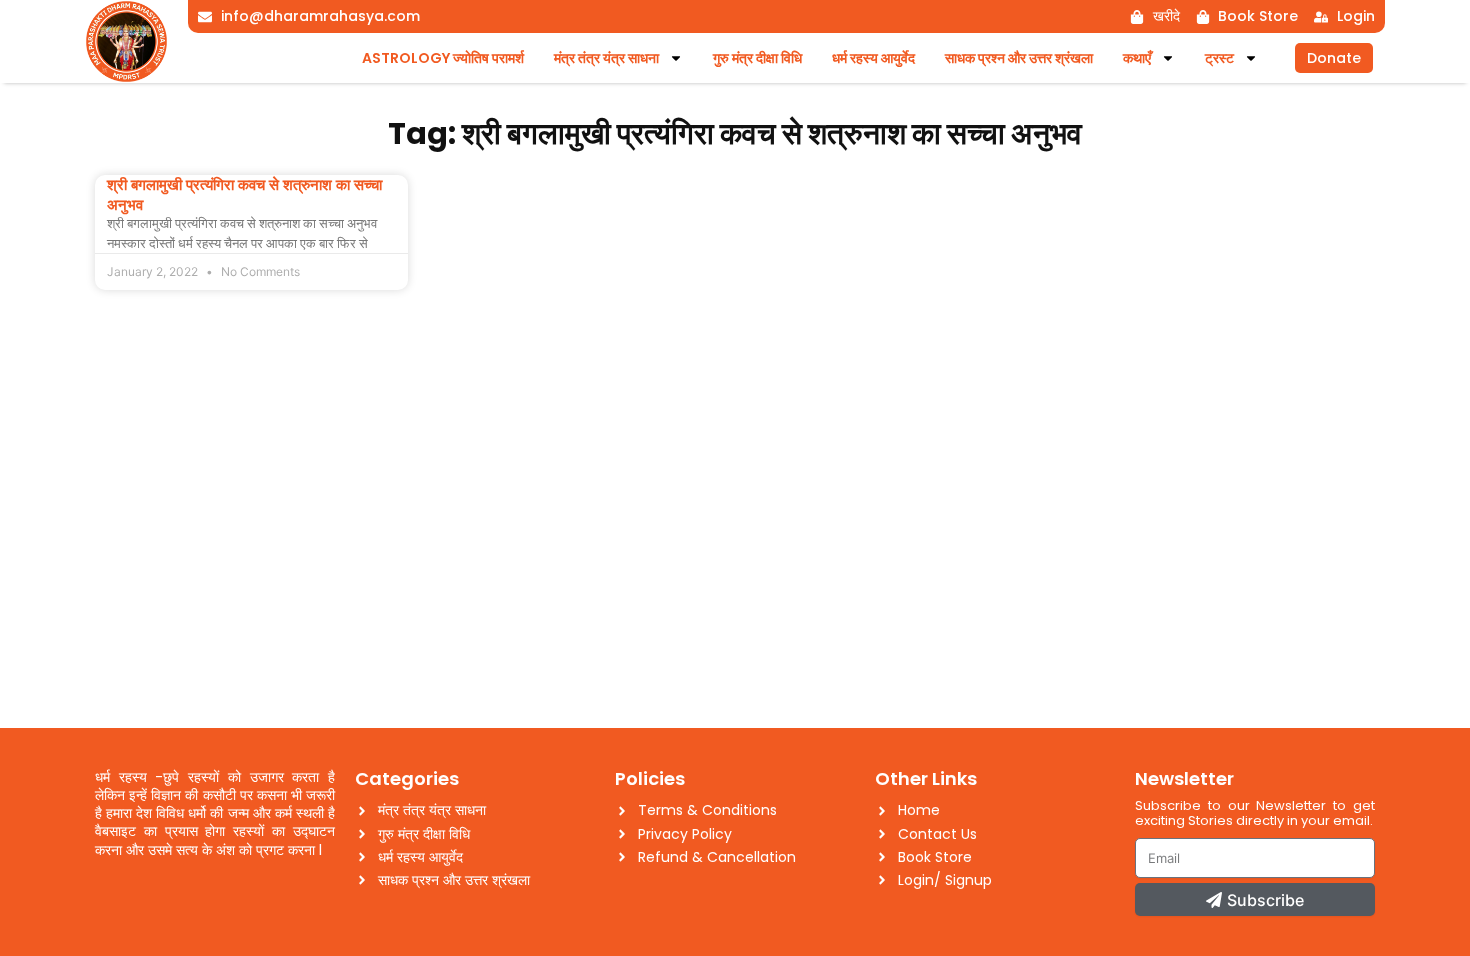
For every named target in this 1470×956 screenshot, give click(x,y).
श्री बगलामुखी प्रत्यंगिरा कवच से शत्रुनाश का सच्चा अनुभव (244, 194)
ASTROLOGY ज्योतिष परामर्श (443, 58)
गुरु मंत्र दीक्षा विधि (757, 58)
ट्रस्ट (1219, 58)
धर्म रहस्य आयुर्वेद (873, 58)
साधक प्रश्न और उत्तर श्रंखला (1019, 58)
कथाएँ (1137, 58)
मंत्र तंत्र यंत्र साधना (606, 58)
